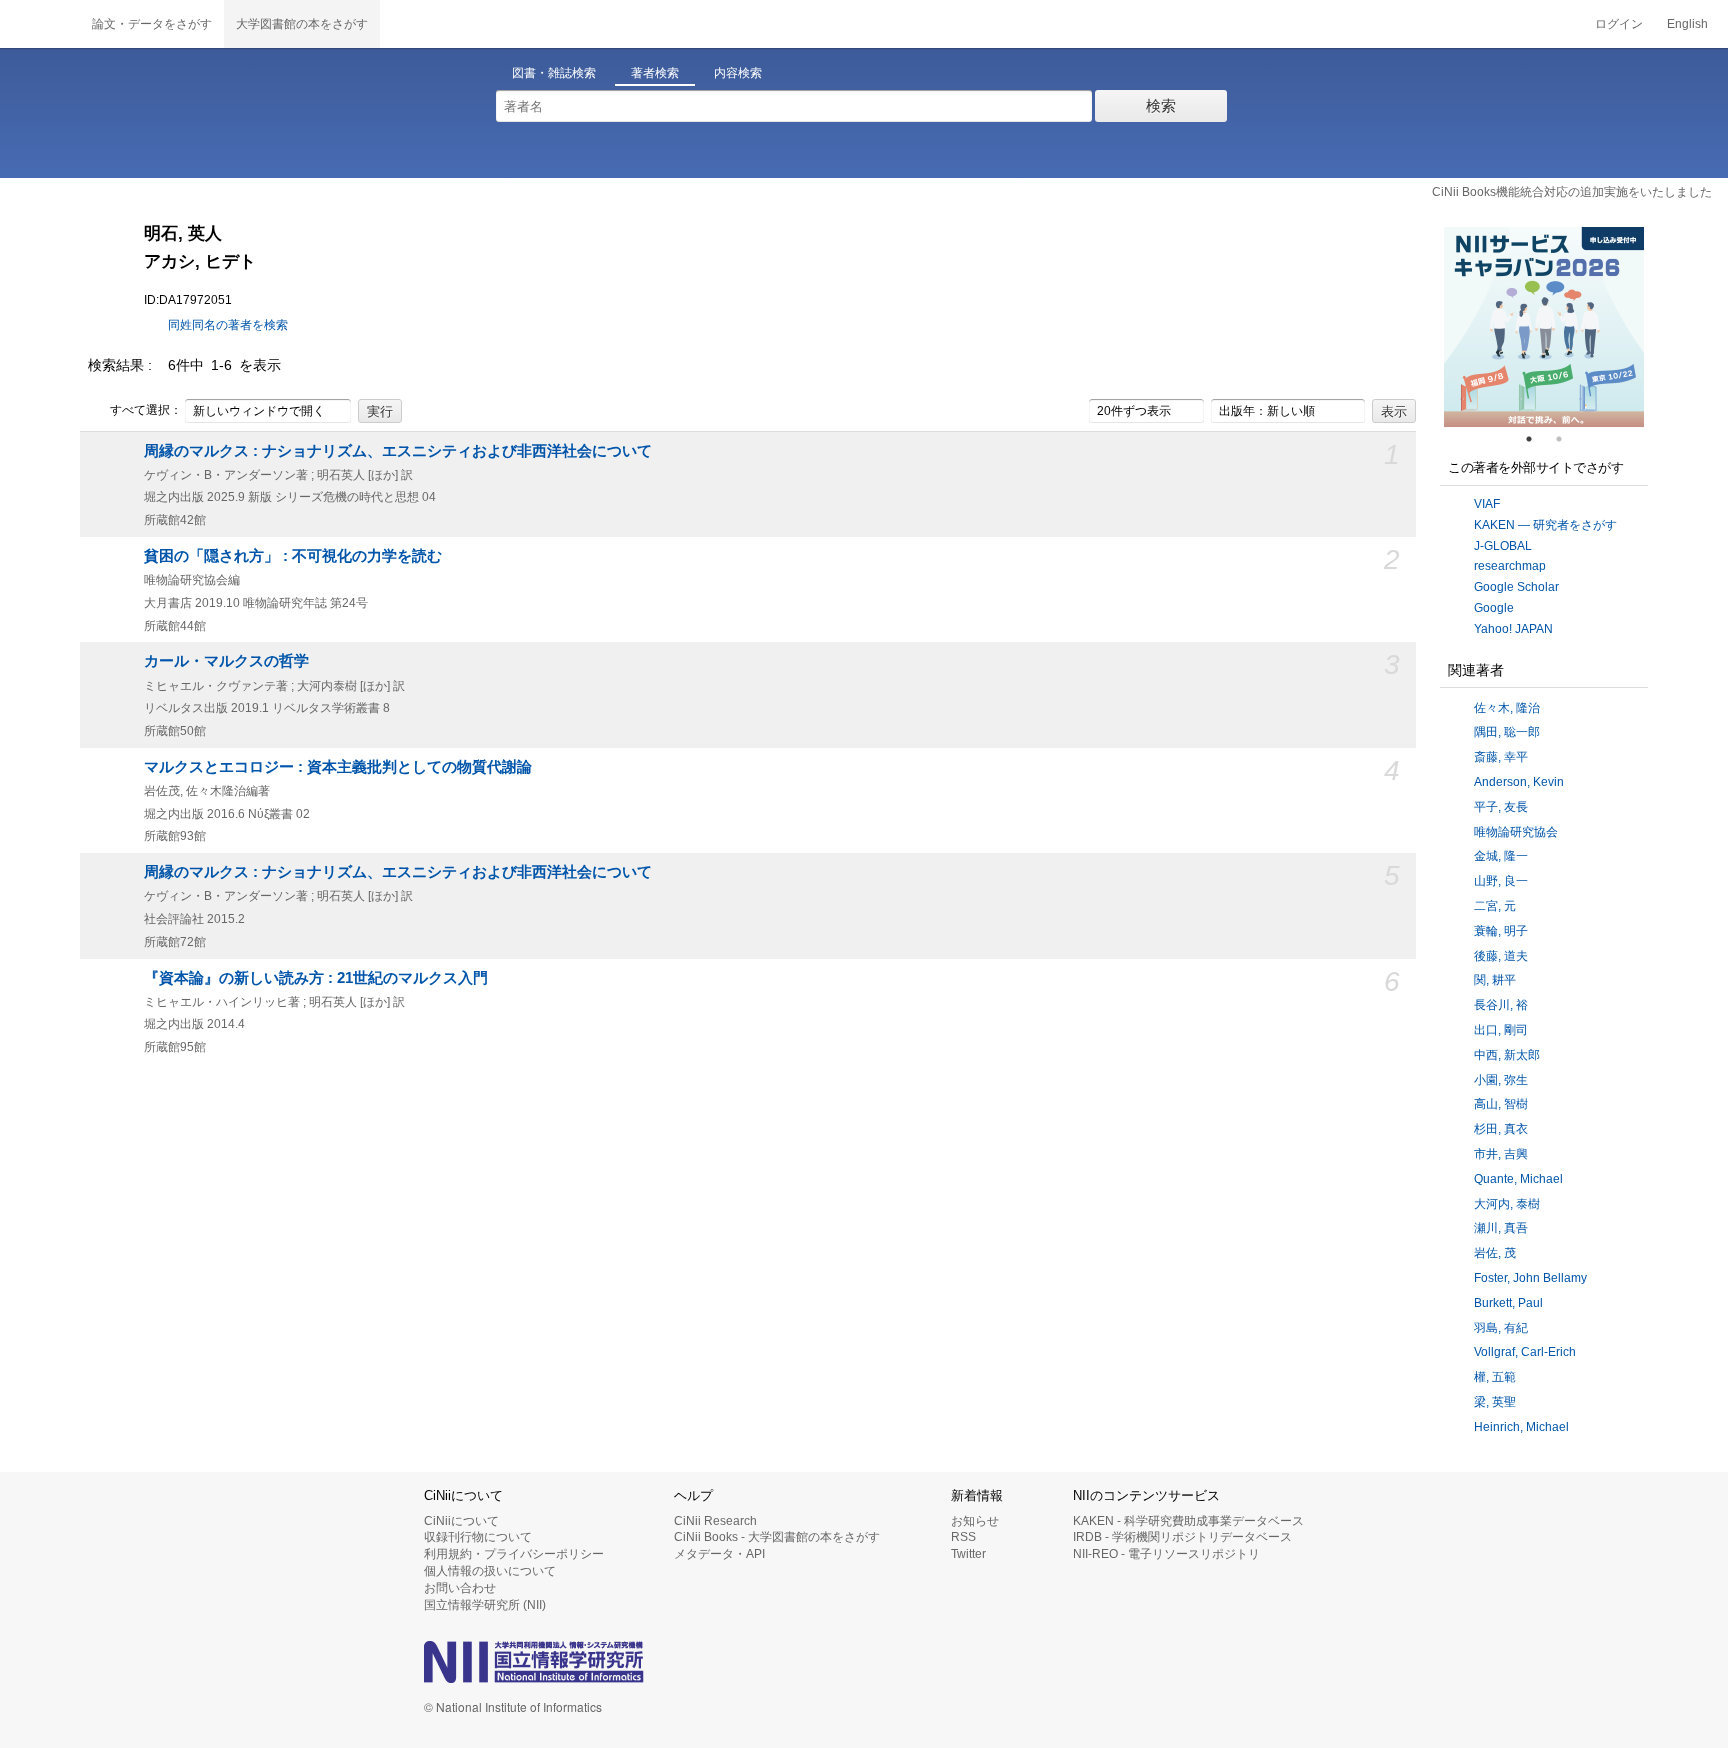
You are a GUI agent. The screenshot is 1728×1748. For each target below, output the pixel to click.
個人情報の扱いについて (490, 1571)
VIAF (1487, 504)
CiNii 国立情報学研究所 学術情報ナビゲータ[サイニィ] (40, 24)
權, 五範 (1495, 1377)
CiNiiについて (461, 1521)
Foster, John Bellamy (1530, 1278)
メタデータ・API (719, 1554)
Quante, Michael (1518, 1179)
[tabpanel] (1544, 327)
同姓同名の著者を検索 (228, 325)
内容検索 (738, 73)
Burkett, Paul (1508, 1303)
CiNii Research (715, 1521)
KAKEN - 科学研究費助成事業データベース (1188, 1521)
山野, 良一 (1501, 881)
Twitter (968, 1554)
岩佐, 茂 (1495, 1253)
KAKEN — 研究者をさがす (1545, 525)
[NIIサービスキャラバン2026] (1544, 327)
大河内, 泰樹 (1507, 1204)
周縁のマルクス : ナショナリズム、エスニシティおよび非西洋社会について (398, 451)
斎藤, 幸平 (1501, 757)
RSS (963, 1537)
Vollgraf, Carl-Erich (1525, 1352)
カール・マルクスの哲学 (226, 661)
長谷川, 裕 (1501, 1005)
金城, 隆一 (1501, 856)
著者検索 (655, 73)
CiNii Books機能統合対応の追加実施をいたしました (1572, 192)
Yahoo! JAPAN (1513, 629)
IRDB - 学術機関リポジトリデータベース (1182, 1537)
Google (1494, 608)
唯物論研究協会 (1516, 832)
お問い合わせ (460, 1588)
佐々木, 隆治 (1507, 708)
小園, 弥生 (1501, 1080)
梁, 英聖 (1495, 1402)
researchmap (1510, 566)
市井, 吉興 (1501, 1154)
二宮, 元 (1495, 906)
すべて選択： (146, 410)
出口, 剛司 (1501, 1030)
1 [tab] (1537, 439)
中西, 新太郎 (1507, 1055)
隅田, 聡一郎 (1507, 732)
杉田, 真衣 (1501, 1129)
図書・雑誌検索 (554, 73)
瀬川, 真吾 (1501, 1228)
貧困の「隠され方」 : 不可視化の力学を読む (293, 556)
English (1687, 24)
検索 (1161, 105)
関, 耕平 (1495, 980)
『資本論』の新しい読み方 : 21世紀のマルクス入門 (316, 978)
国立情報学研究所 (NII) (485, 1605)
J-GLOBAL (1503, 546)
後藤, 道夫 (1501, 956)
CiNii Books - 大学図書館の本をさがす (777, 1537)
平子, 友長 (1501, 807)
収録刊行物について (478, 1537)
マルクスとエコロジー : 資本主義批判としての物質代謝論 (338, 767)
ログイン (1619, 24)
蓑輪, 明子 (1501, 931)
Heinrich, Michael (1521, 1427)
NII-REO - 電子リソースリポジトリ (1166, 1554)
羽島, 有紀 (1501, 1328)
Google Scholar (1516, 587)
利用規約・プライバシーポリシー (514, 1554)
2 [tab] (1567, 439)
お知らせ (975, 1521)
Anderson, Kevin (1519, 782)
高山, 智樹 (1501, 1104)
